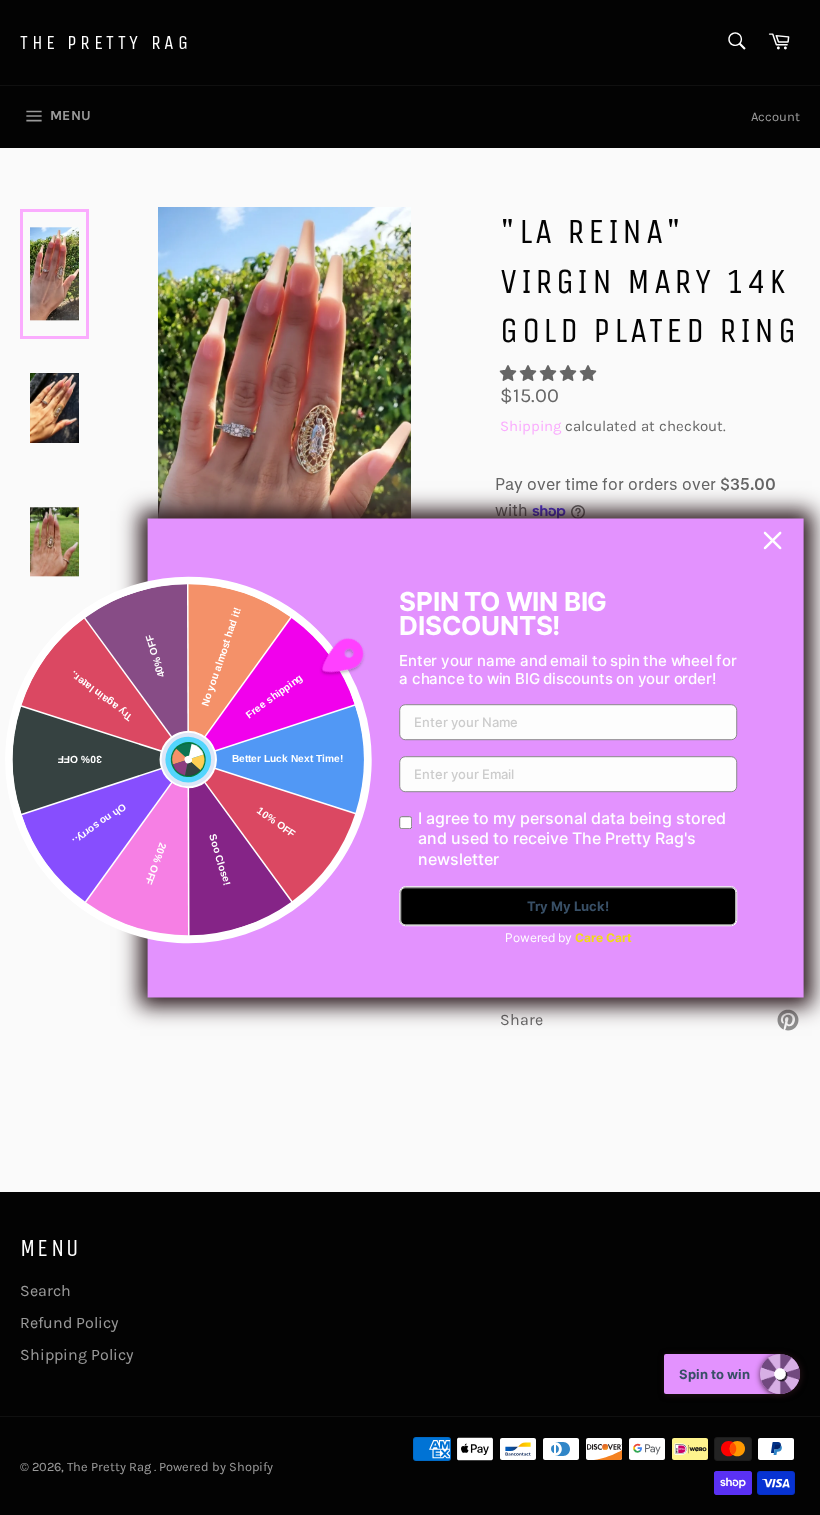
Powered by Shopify (216, 1466)
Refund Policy (69, 1322)
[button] (550, 373)
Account (775, 116)
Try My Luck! (568, 906)
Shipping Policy (76, 1354)
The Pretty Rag (105, 42)
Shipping (530, 426)
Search (45, 1290)
